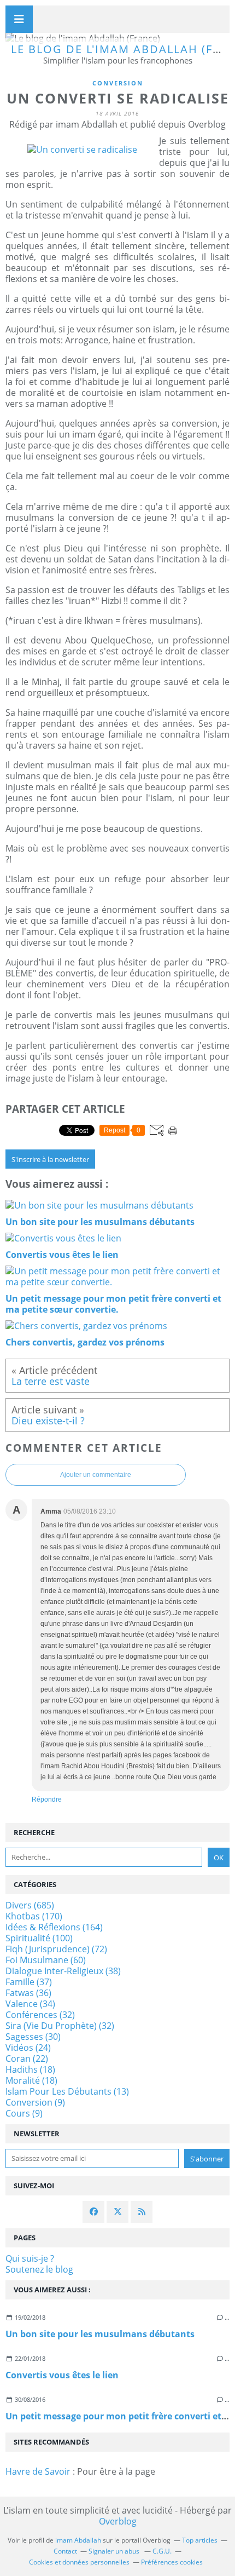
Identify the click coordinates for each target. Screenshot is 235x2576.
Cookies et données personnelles (79, 2562)
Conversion (118, 83)
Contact (65, 2551)
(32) (40, 2015)
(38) (63, 1971)
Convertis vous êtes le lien (62, 2375)
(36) (28, 1993)
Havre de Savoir (38, 2471)
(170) (34, 1916)
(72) (56, 1949)
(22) (27, 2058)
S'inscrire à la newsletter (50, 1159)
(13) (67, 2091)
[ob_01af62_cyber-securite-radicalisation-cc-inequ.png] (82, 150)
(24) (28, 2048)
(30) (33, 2037)
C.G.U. (162, 2551)
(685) (30, 1905)
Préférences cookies (172, 2562)
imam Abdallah (78, 2540)
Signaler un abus (115, 2551)
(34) (30, 2004)
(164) (54, 1927)
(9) (35, 2102)
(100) (39, 1938)
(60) (46, 1960)
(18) (30, 2069)
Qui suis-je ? (30, 2258)
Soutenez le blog (39, 2269)
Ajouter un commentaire (96, 1475)
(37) (29, 1982)
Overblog (118, 2521)
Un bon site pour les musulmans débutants (100, 2334)
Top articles (200, 2540)
